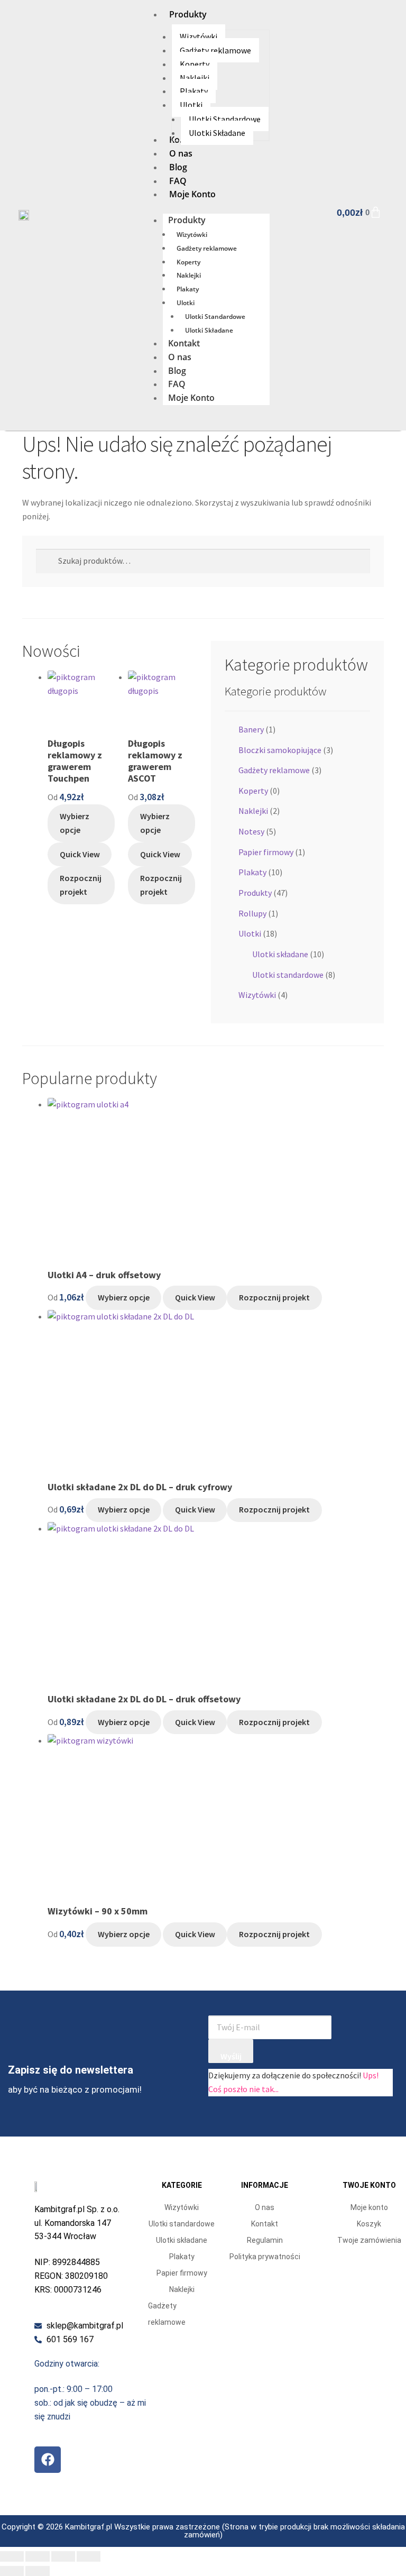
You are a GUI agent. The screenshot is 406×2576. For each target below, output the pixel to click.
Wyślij (231, 2056)
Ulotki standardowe (288, 975)
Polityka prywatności (265, 2257)
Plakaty (188, 289)
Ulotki (186, 303)
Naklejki (189, 275)
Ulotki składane (280, 954)
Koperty (188, 262)
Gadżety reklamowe (207, 248)
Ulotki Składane (209, 330)
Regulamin (265, 2240)
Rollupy (252, 913)
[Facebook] (48, 2460)
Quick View (80, 854)
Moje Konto (191, 398)
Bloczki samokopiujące (280, 750)
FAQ (177, 384)
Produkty (187, 220)
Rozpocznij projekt (81, 885)
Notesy (251, 831)
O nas (180, 357)
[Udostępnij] (63, 2556)
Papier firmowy (266, 852)
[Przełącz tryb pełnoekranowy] (37, 2556)
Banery (251, 729)
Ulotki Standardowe (215, 317)
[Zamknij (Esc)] (89, 2556)
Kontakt (184, 343)
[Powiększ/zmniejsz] (12, 2556)
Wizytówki (192, 235)
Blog (177, 371)
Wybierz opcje (75, 823)
